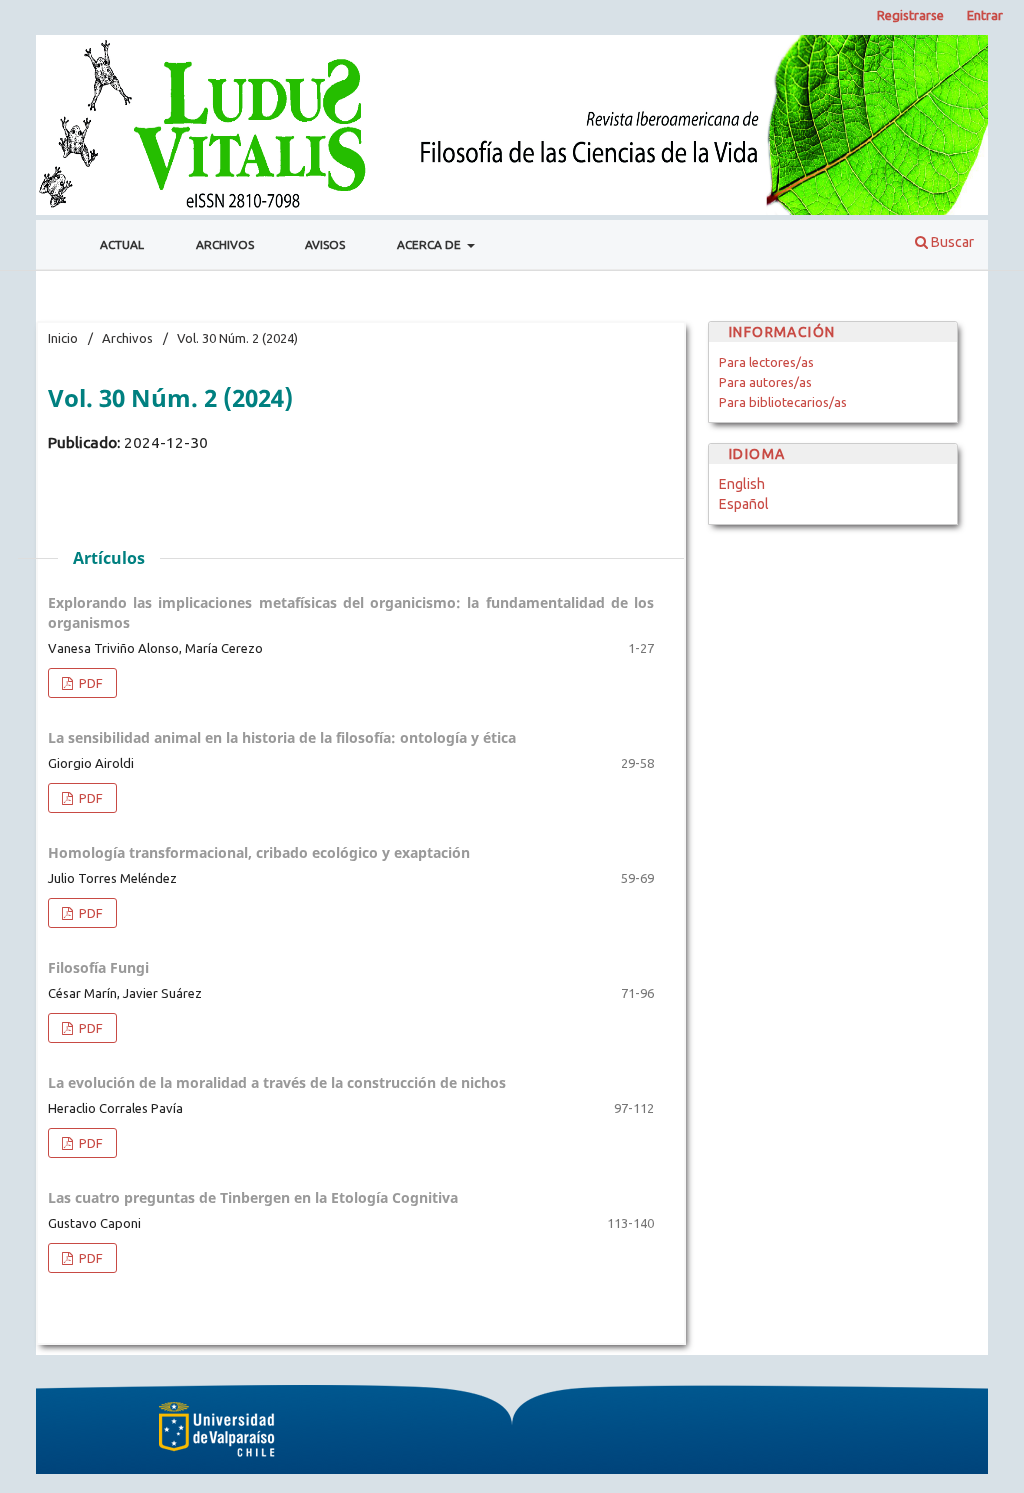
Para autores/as (765, 382)
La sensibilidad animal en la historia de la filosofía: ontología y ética (282, 737)
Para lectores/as (766, 362)
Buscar (951, 242)
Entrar (985, 15)
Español (744, 504)
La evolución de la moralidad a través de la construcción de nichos (277, 1082)
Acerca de (430, 244)
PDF (89, 683)
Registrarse (910, 15)
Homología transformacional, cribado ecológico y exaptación (259, 852)
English (742, 484)
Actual (122, 244)
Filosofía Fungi (98, 967)
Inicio (63, 338)
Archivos (225, 244)
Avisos (325, 244)
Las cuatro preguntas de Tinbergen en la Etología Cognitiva (253, 1197)
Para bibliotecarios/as (783, 402)
